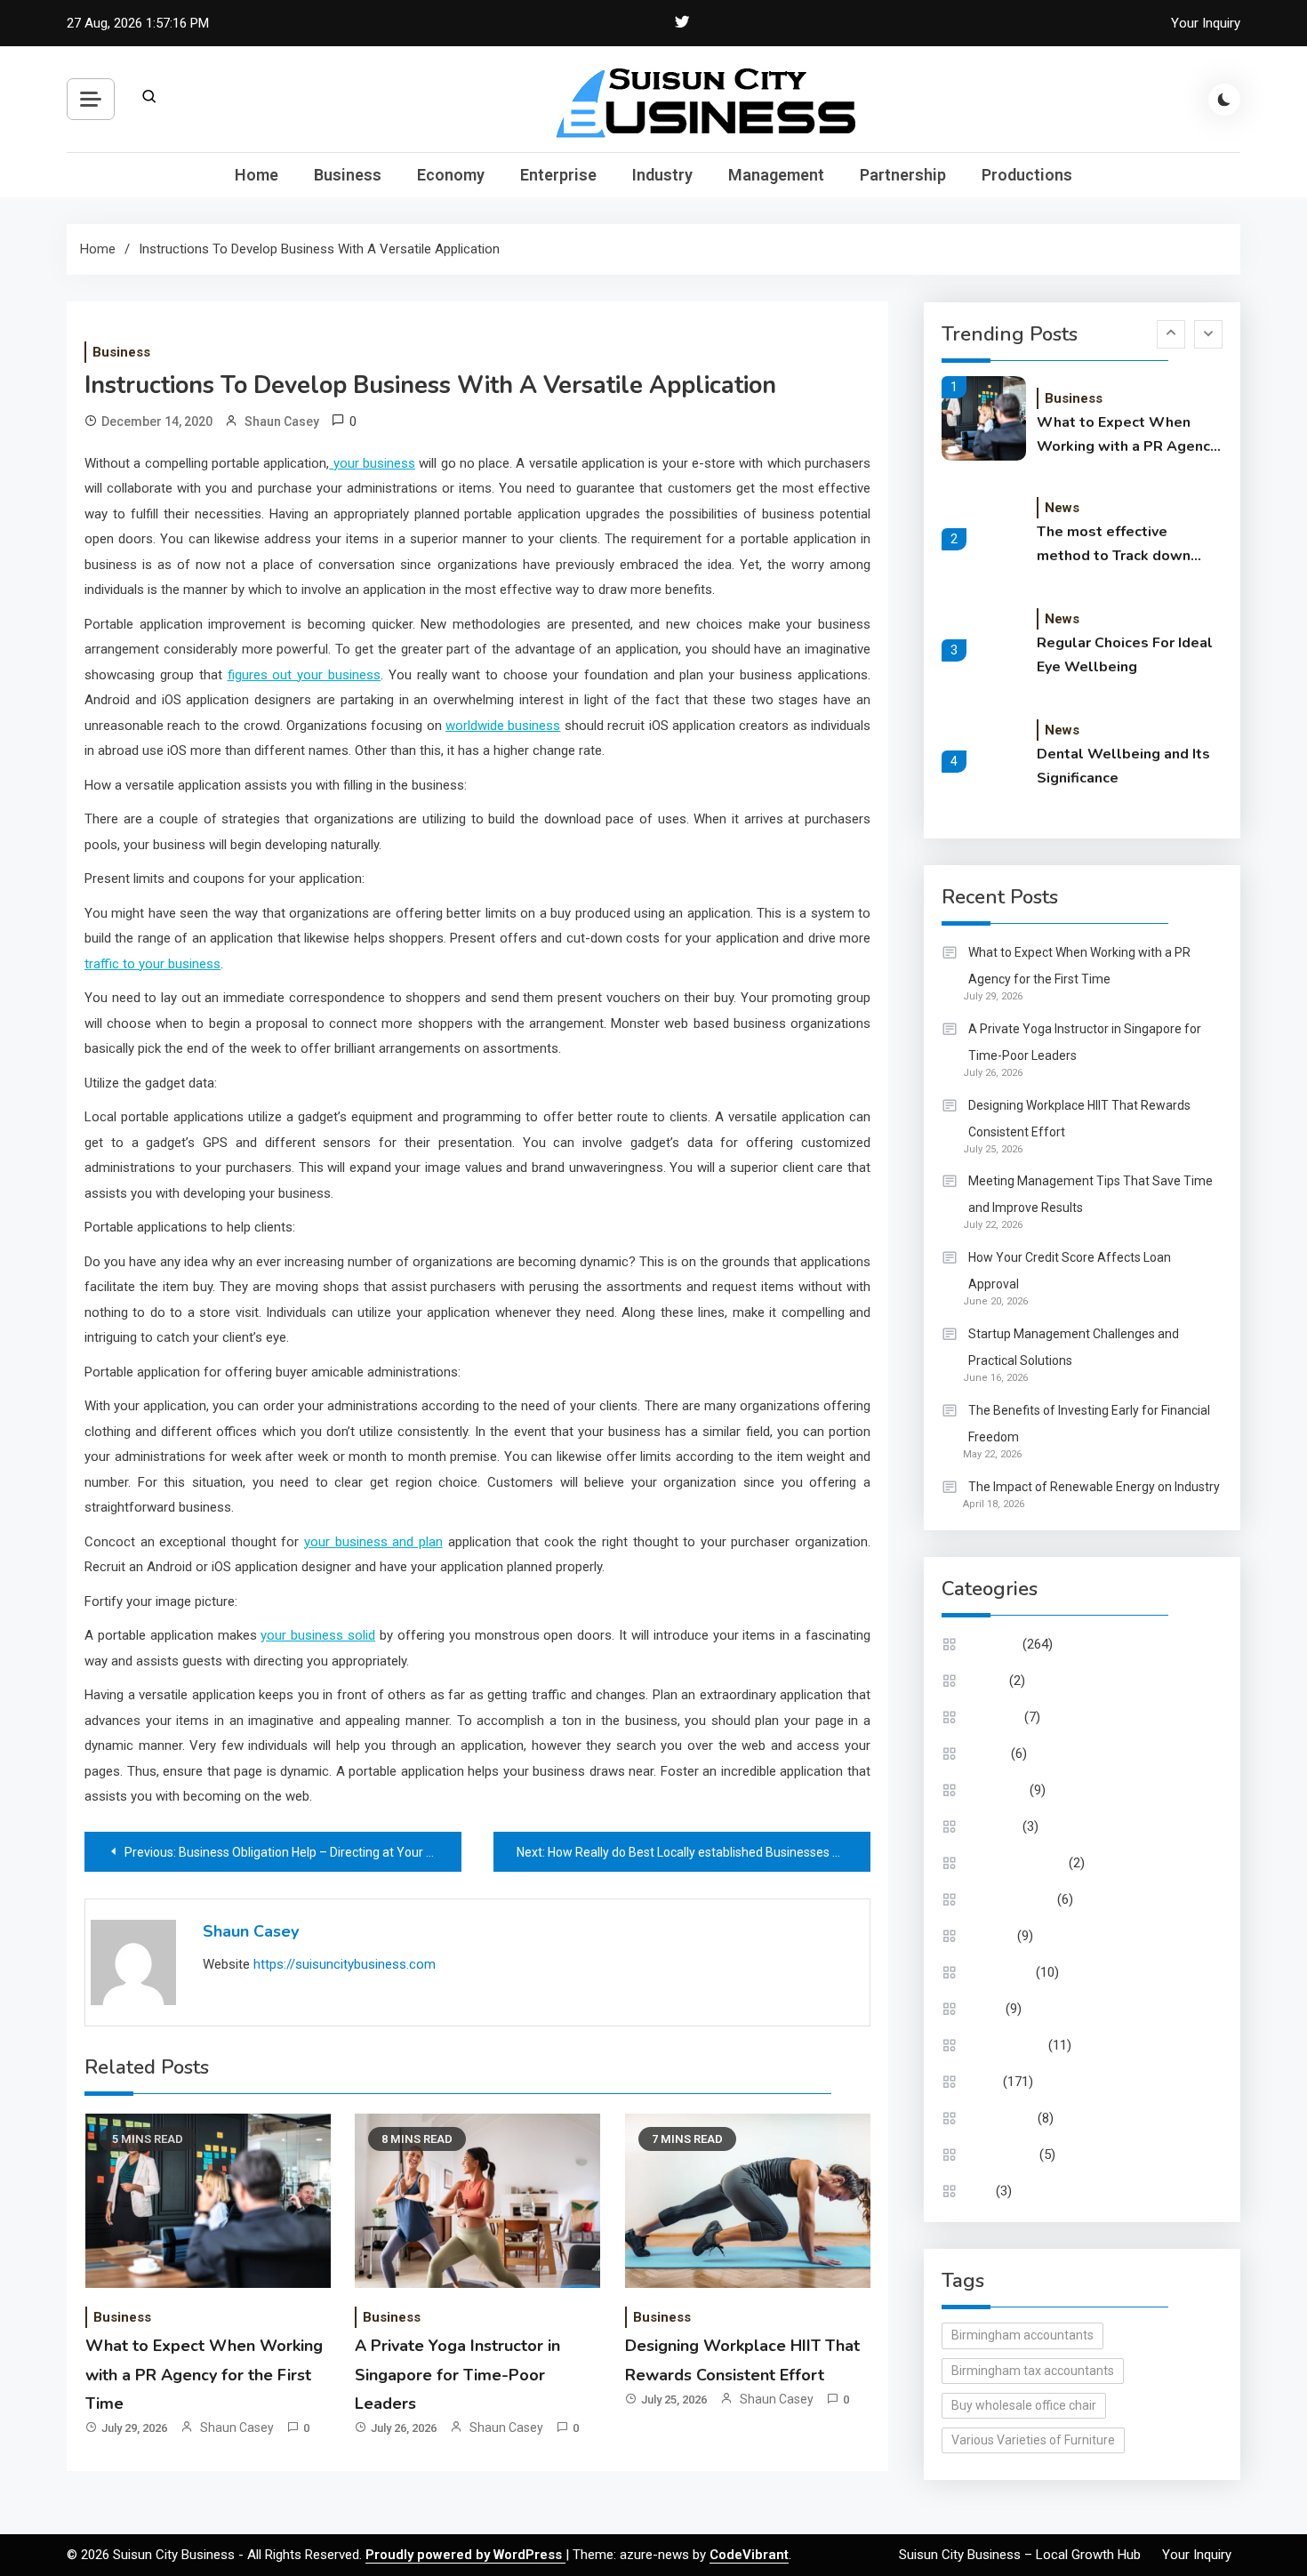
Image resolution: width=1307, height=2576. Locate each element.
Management (776, 175)
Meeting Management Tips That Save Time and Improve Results (1091, 1194)
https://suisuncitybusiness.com (345, 1964)
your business (372, 463)
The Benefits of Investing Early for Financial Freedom (1089, 1424)
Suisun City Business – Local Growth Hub (1020, 2555)
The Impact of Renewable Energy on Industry (1094, 1487)
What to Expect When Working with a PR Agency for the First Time (204, 2375)
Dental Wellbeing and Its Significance (1123, 766)
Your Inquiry (1206, 23)
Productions (1027, 175)
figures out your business (305, 675)
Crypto (987, 1681)
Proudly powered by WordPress (465, 2555)
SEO (980, 2191)
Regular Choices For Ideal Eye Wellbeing (1125, 655)
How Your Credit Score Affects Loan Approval (1070, 1271)
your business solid (318, 1635)
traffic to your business (152, 964)
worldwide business (503, 726)
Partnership (903, 175)
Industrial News (1011, 1899)
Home (257, 175)
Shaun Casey (282, 421)
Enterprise (558, 175)
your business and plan (373, 1542)
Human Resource (1017, 1863)
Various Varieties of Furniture (1033, 2440)
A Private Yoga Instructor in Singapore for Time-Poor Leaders (457, 2375)
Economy (451, 175)
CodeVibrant (749, 2555)
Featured (994, 1826)
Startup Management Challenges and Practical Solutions (1074, 1347)
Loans (985, 2009)
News (1062, 508)
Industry (662, 175)
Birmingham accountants (1022, 2335)
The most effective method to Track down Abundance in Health (1114, 545)
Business (348, 175)
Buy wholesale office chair (1024, 2405)
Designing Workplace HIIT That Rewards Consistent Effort (1079, 1119)
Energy (988, 1753)
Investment (1000, 1972)
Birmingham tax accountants (1033, 2371)
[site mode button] (1224, 100)
